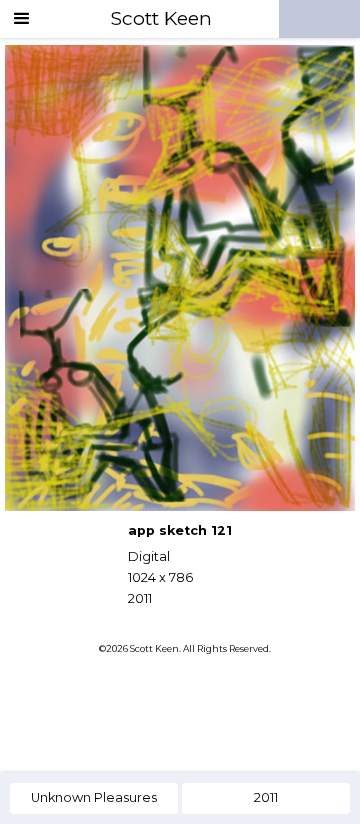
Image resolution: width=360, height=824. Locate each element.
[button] (22, 19)
